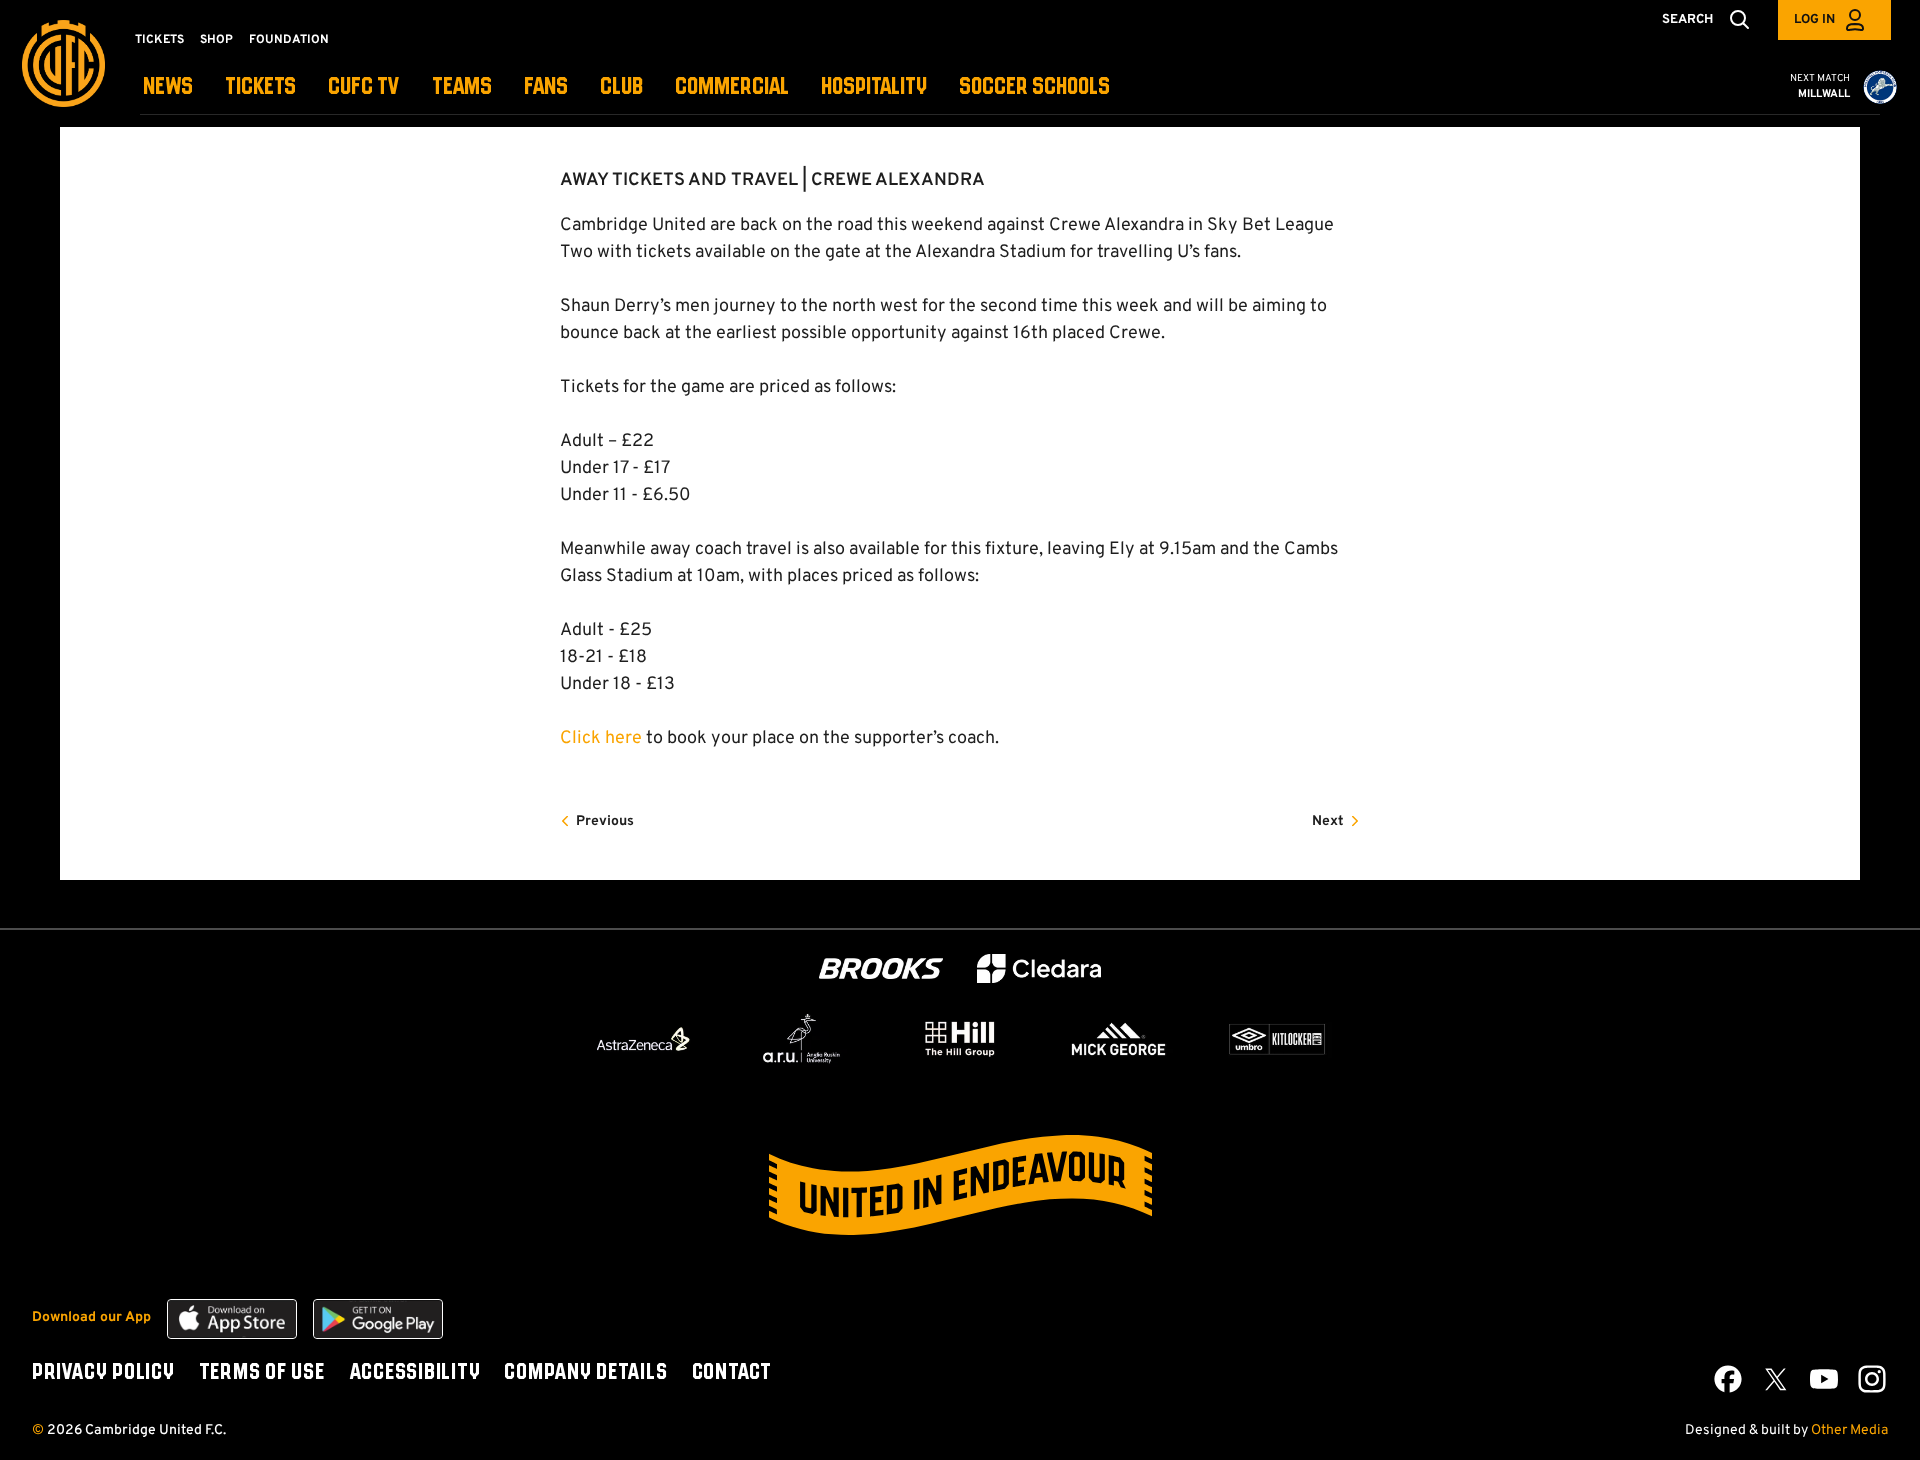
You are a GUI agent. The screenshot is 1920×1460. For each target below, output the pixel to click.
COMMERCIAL (732, 87)
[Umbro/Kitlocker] (1277, 1039)
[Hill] (960, 1038)
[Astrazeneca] (643, 1039)
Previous (605, 821)
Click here (601, 738)
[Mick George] (1119, 1039)
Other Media (1849, 1430)
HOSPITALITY (874, 87)
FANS (546, 87)
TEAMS (462, 87)
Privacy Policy (103, 1373)
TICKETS (260, 87)
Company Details (585, 1373)
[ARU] (802, 1039)
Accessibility (415, 1373)
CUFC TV (364, 87)
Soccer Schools (1034, 87)
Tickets (159, 40)
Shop (216, 40)
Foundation (289, 40)
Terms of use (262, 1373)
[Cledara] (1039, 968)
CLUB (621, 87)
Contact (732, 1373)
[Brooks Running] (881, 968)
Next (1328, 821)
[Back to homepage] (63, 63)
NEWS (168, 87)
